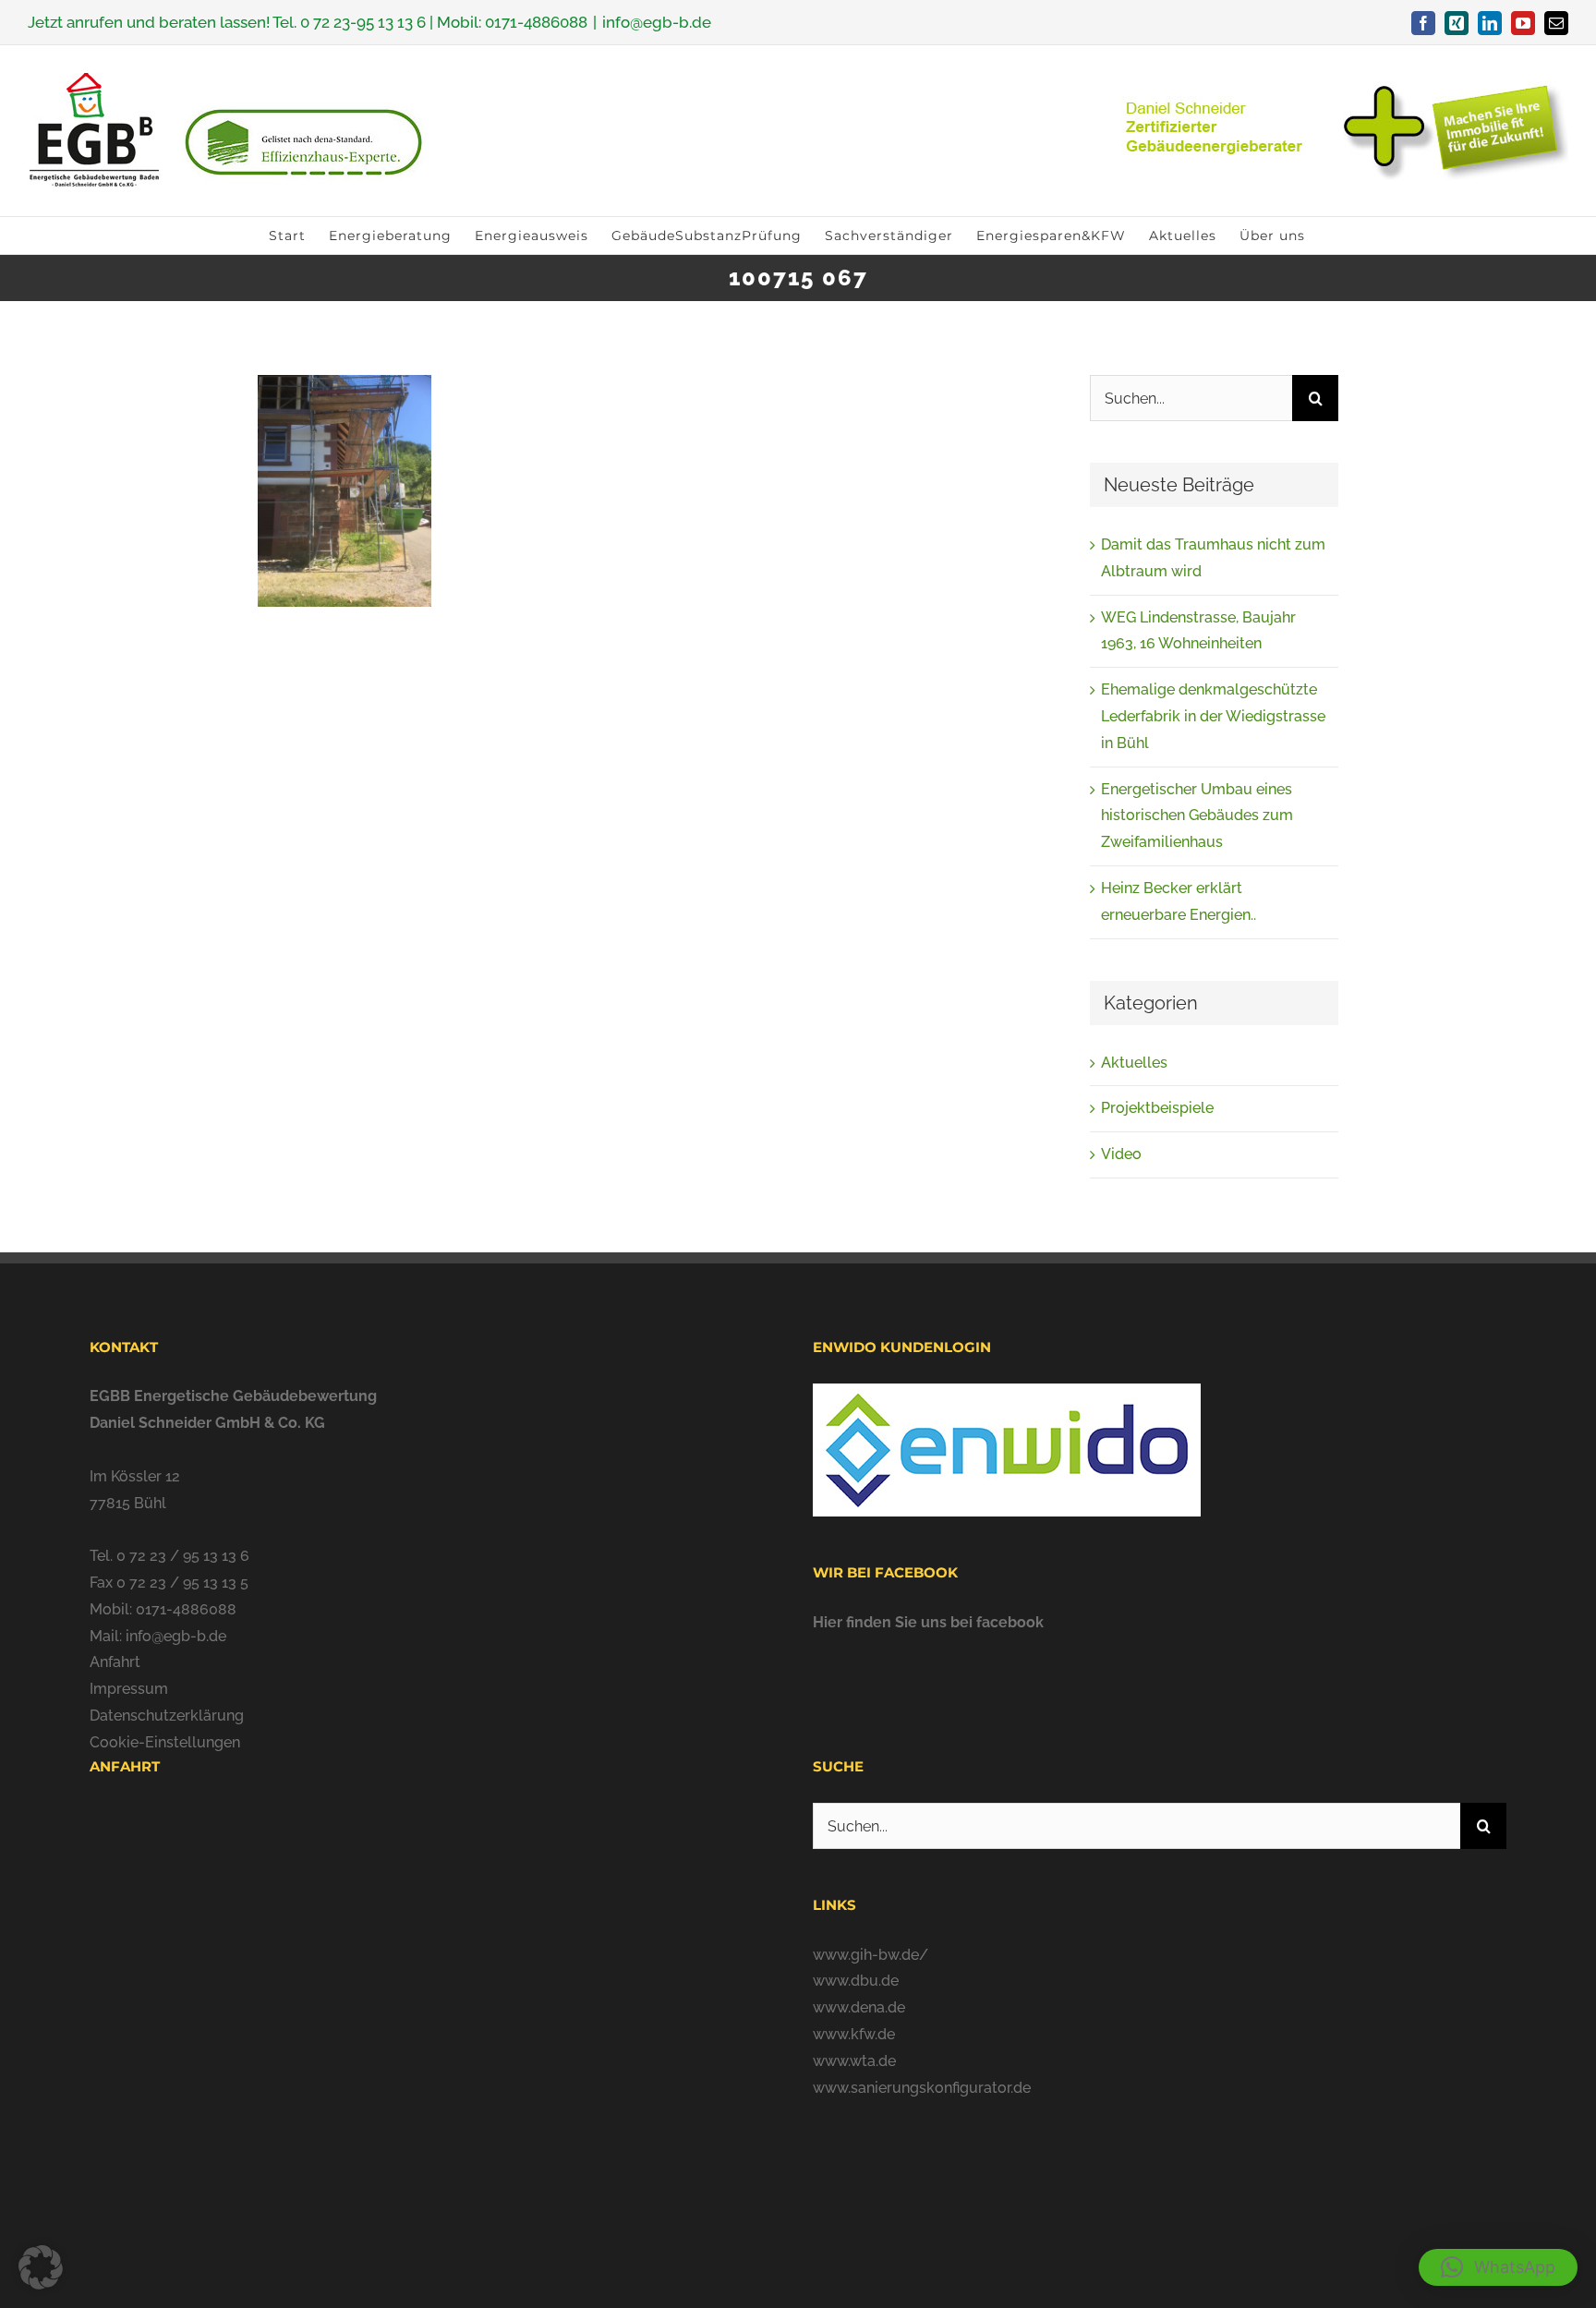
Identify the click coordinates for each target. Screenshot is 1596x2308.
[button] (1498, 2267)
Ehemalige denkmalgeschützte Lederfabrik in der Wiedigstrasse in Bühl (1213, 716)
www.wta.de (854, 2061)
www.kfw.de (854, 2034)
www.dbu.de (856, 1981)
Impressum (129, 1689)
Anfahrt (115, 1662)
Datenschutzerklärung (167, 1716)
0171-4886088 (536, 22)
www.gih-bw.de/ (871, 1955)
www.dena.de (859, 2007)
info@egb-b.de (657, 22)
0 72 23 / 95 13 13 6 (183, 1556)
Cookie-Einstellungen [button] (165, 1742)
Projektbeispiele (1157, 1108)
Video (1121, 1154)
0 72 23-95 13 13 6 (363, 22)
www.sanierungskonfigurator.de (922, 2088)
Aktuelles (1134, 1063)
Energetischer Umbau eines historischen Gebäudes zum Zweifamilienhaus (1197, 816)
